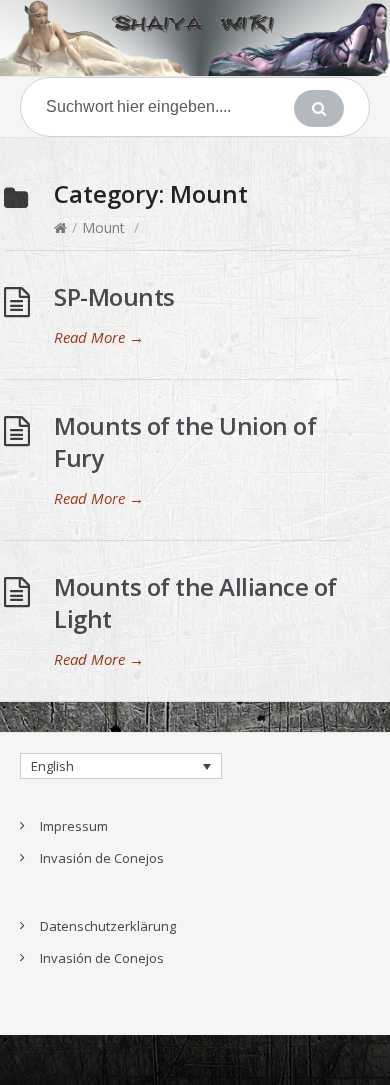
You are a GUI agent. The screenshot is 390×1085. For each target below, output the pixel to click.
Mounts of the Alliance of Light (195, 602)
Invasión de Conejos (102, 858)
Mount (103, 227)
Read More (99, 337)
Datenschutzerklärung (108, 926)
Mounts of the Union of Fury (185, 441)
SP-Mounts (114, 296)
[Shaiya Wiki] (195, 38)
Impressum (74, 826)
